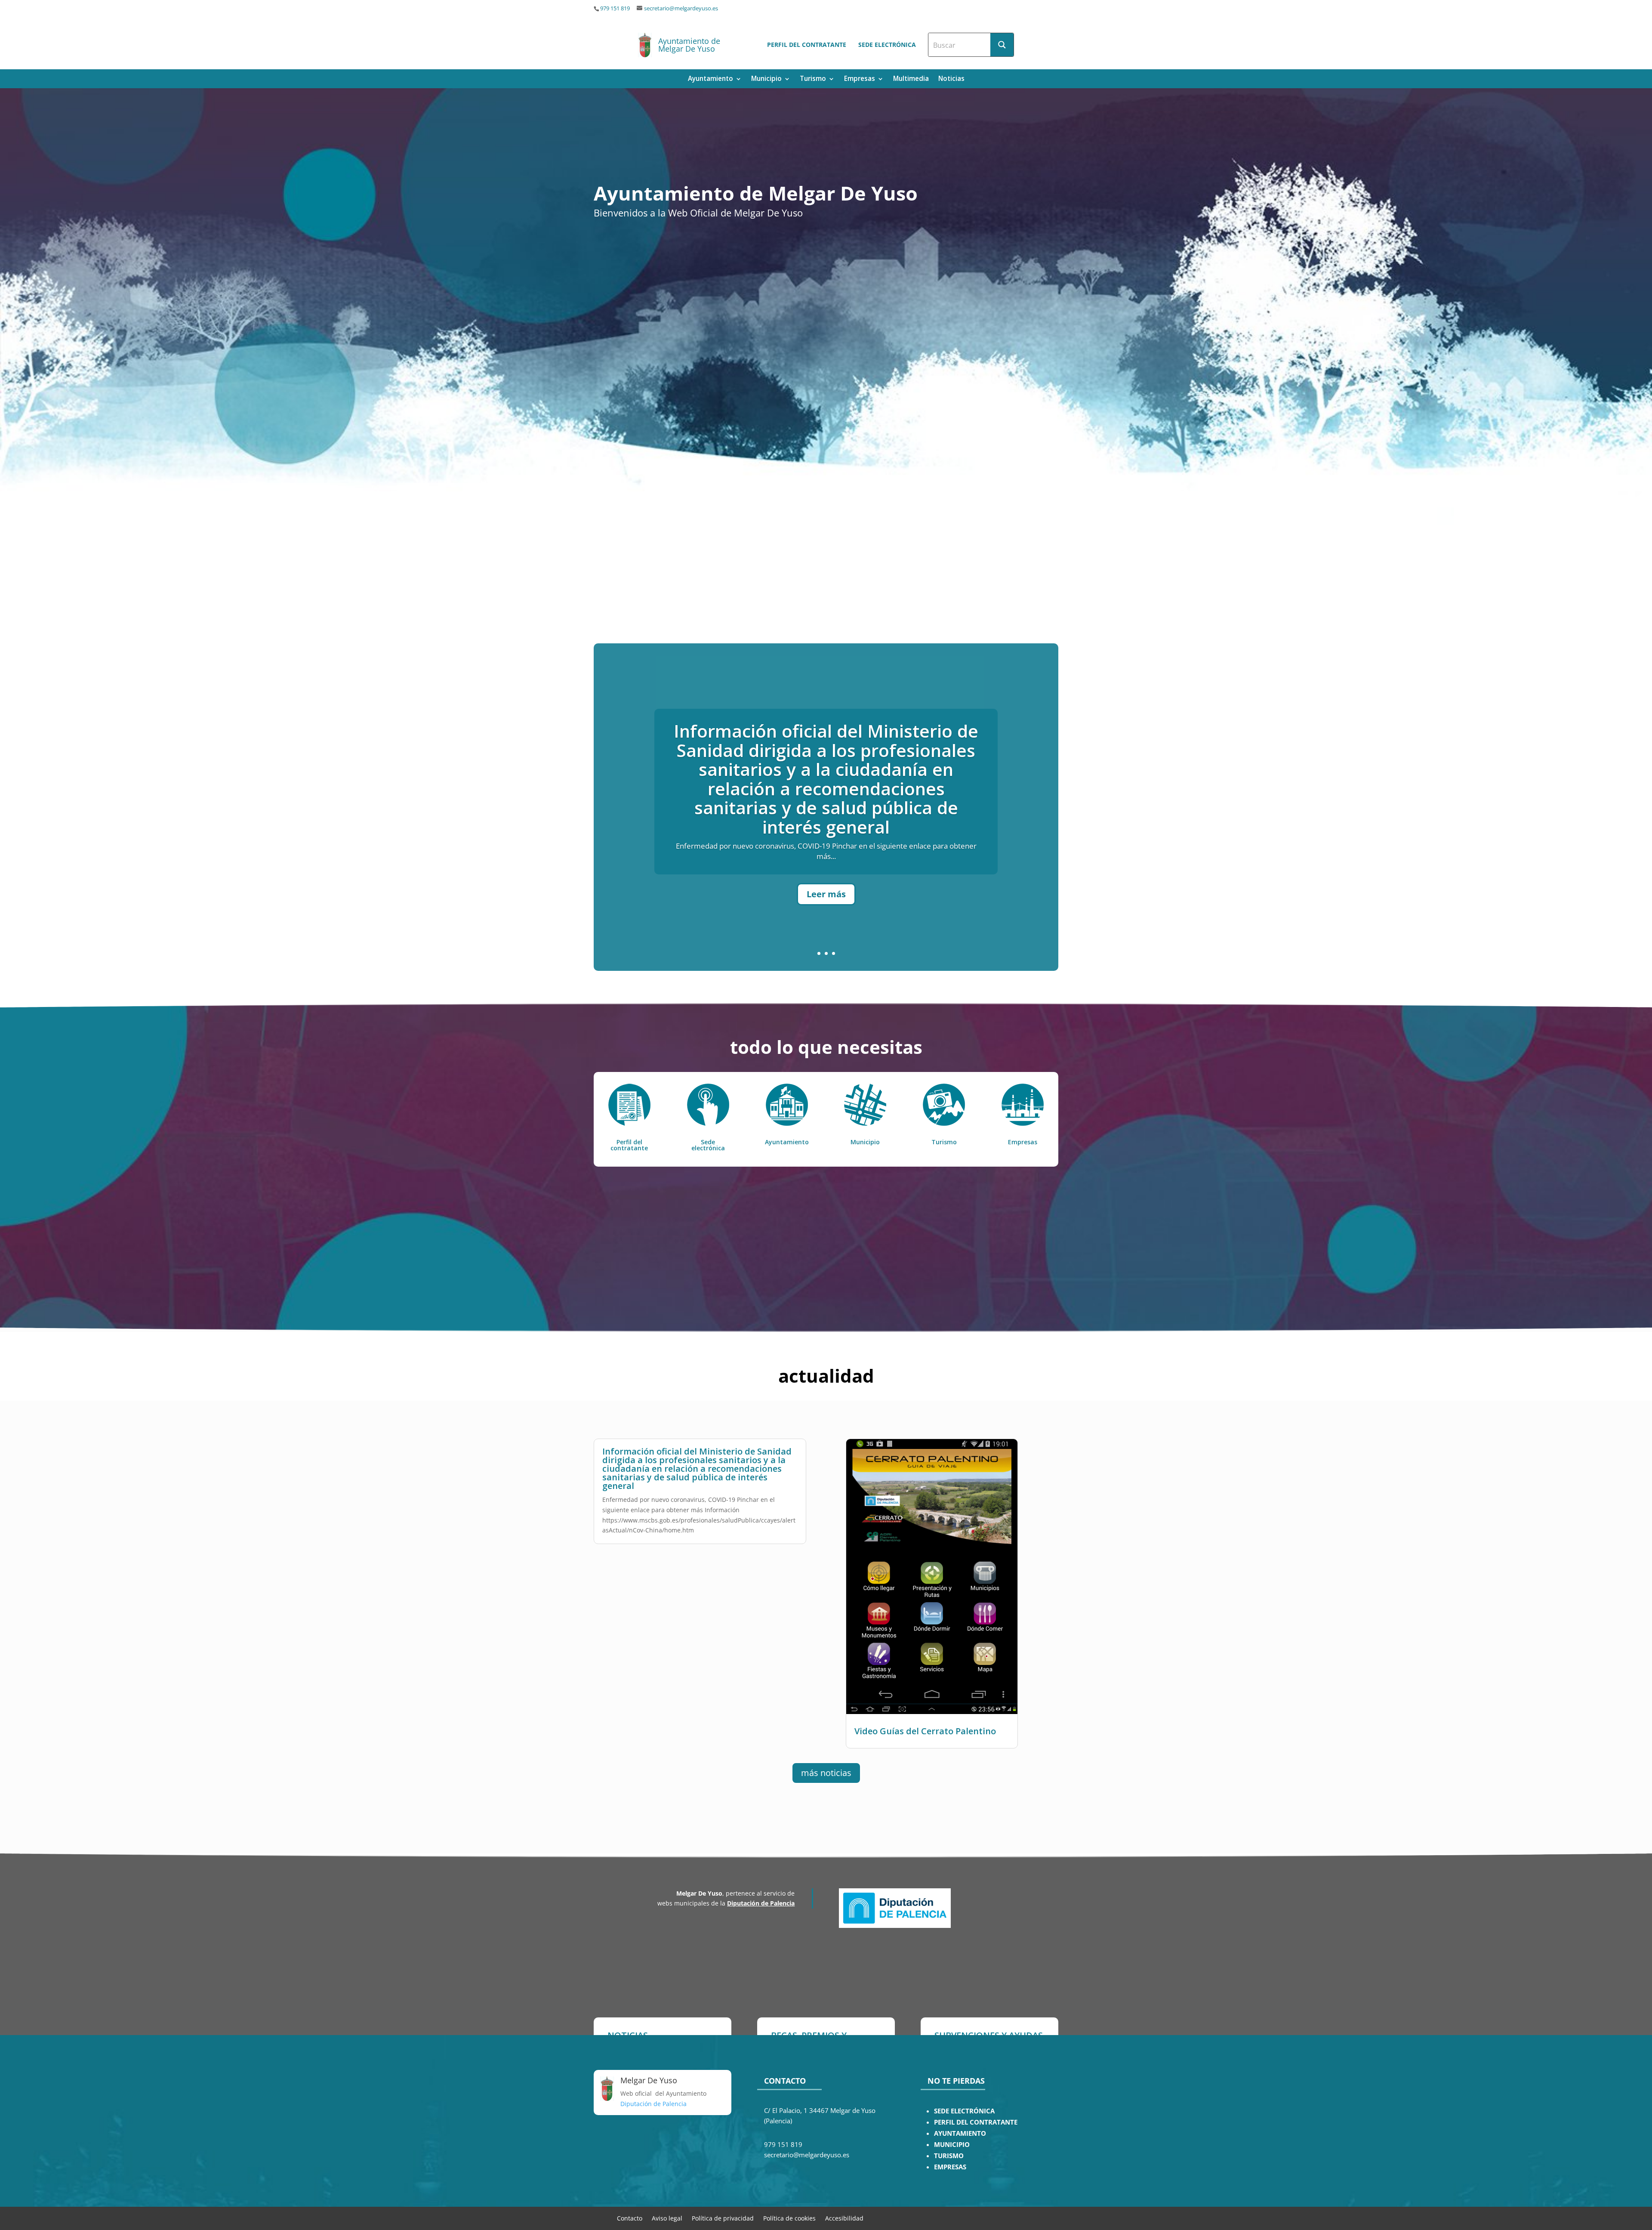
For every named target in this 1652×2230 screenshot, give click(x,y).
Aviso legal (667, 2218)
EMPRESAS (950, 2167)
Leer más (826, 836)
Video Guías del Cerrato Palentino (826, 789)
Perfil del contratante (807, 45)
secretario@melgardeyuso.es (681, 8)
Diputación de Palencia (761, 1903)
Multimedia (911, 79)
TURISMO (949, 2156)
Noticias (951, 79)
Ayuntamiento (710, 79)
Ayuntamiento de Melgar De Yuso (689, 45)
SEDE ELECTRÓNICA (964, 2111)
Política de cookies (789, 2218)
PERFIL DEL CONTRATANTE (976, 2122)
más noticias (826, 1773)
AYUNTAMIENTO (960, 2133)
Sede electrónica (887, 45)
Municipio (766, 79)
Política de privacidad (723, 2218)
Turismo (813, 79)
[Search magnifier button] (1002, 45)
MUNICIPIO (952, 2145)
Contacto (630, 2218)
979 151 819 (615, 8)
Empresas (860, 79)
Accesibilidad (844, 2218)
